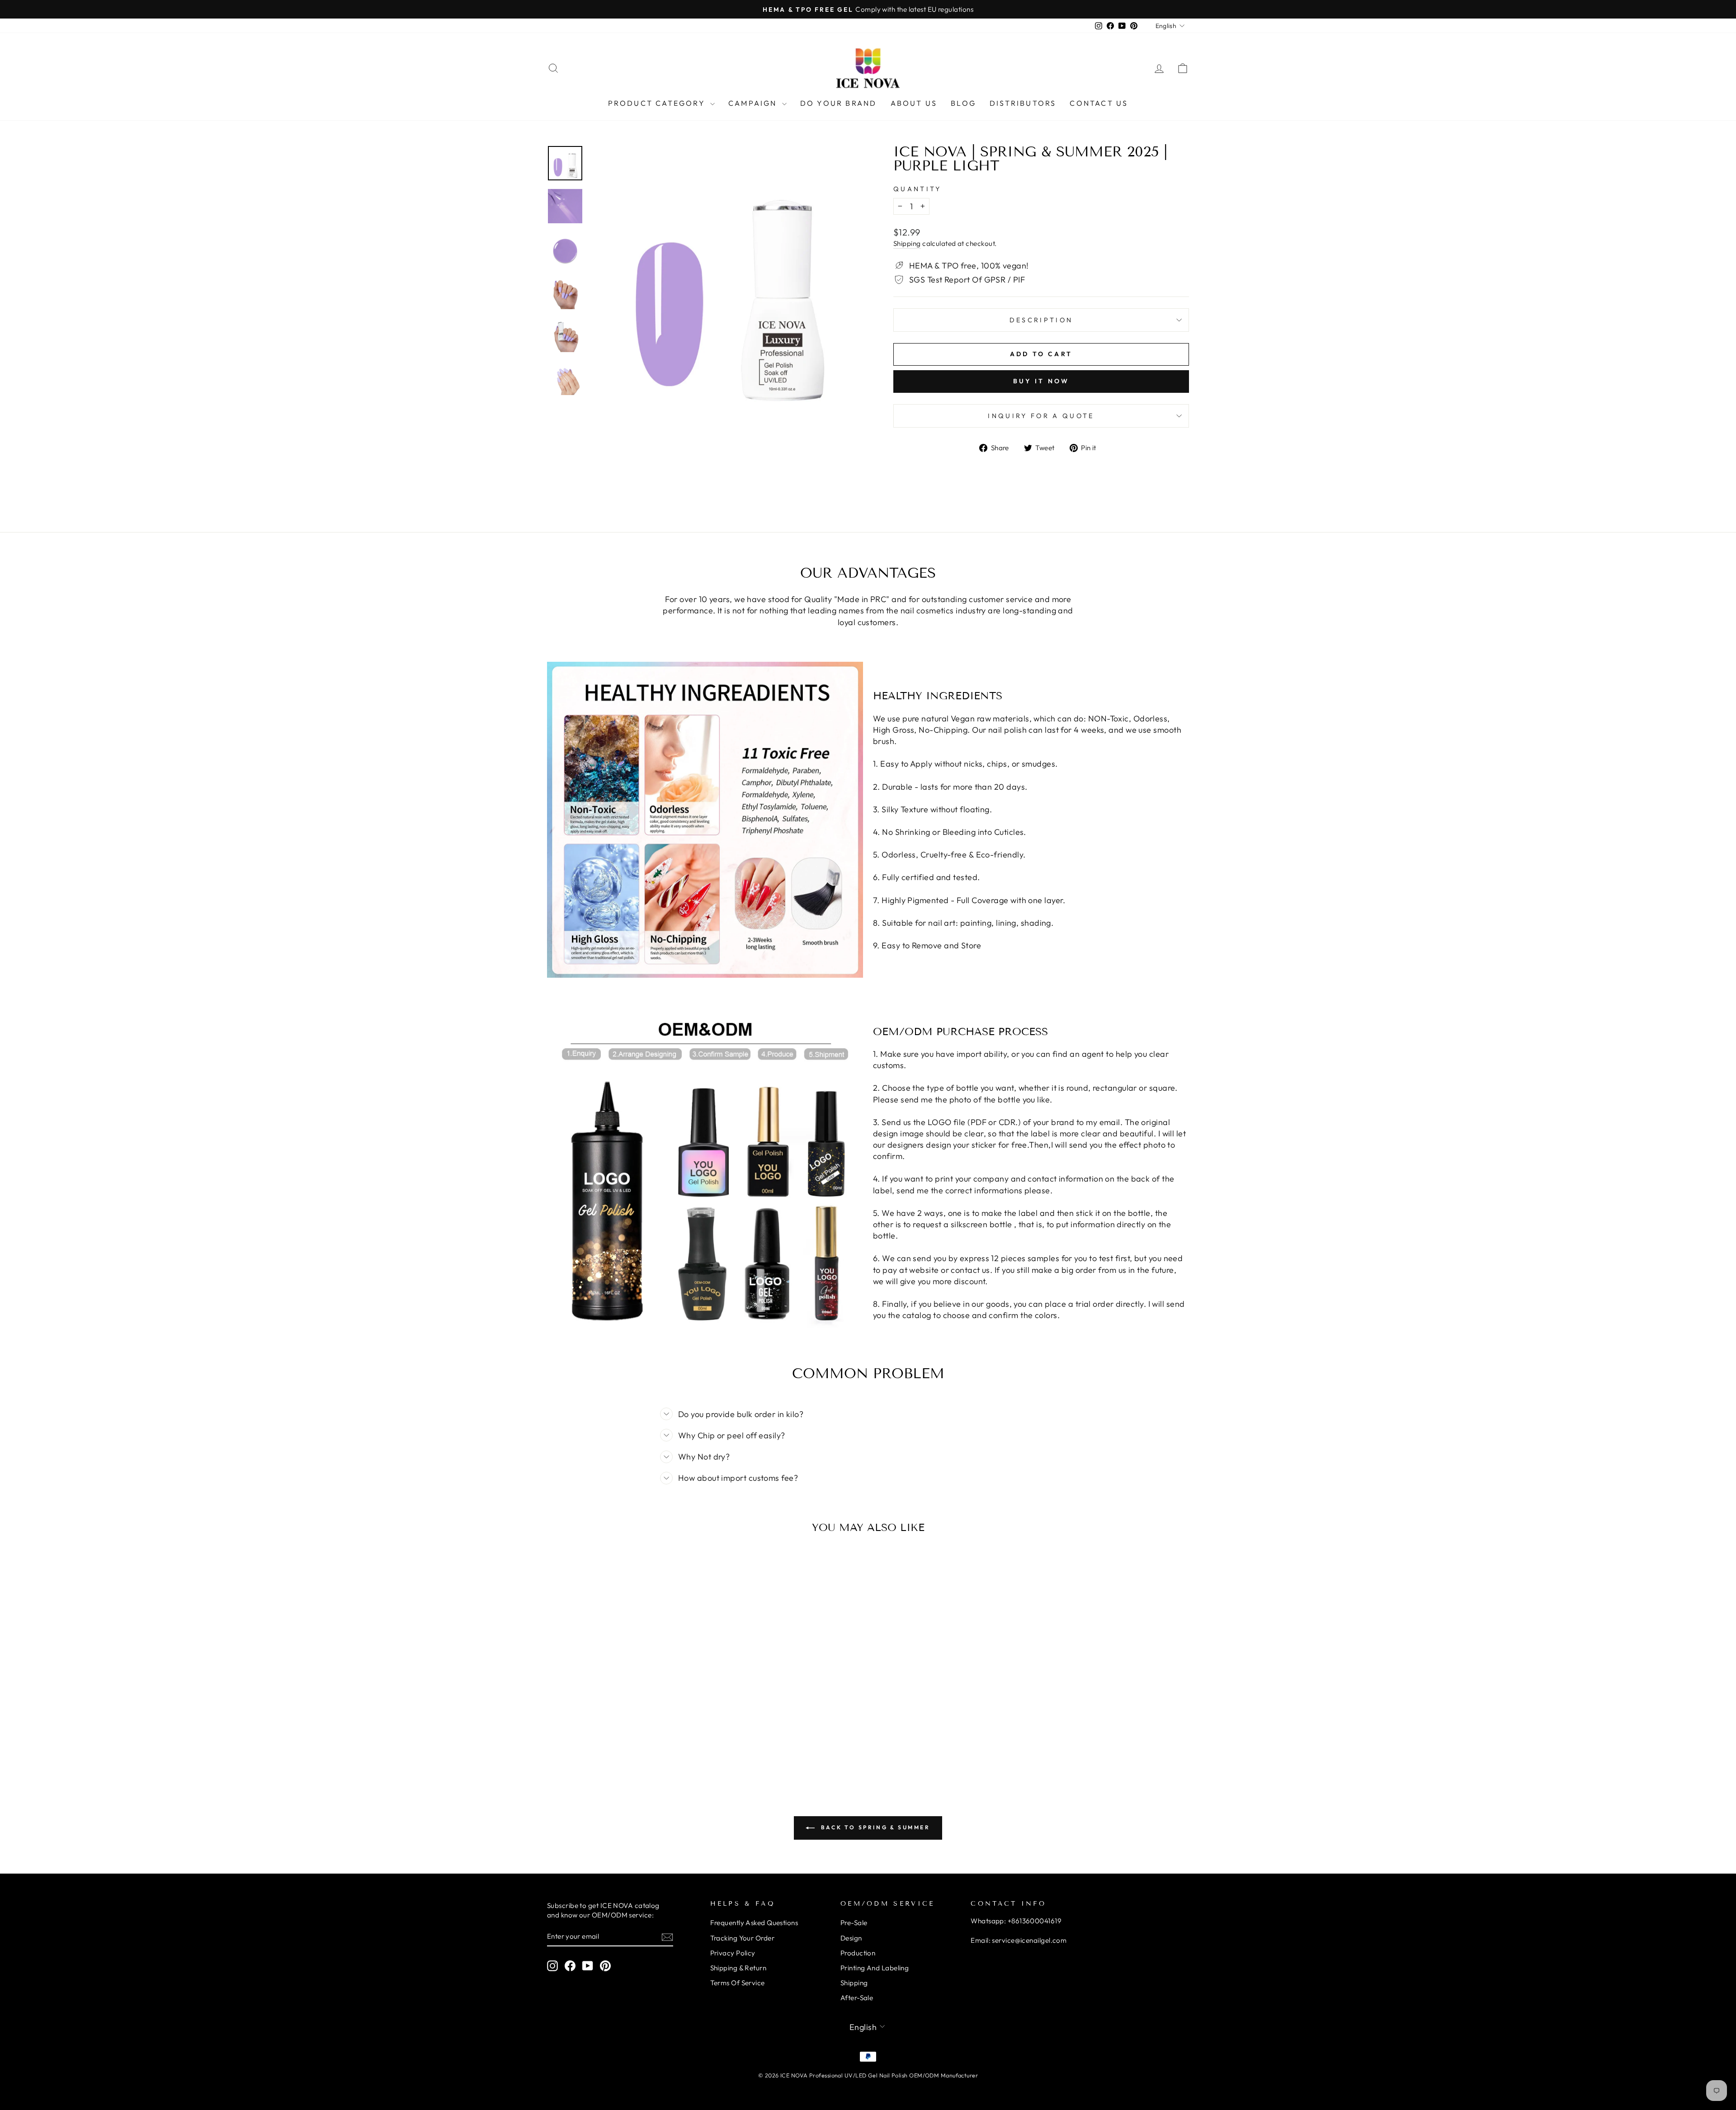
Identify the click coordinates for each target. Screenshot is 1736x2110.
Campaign (754, 103)
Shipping (907, 243)
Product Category (658, 103)
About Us (914, 103)
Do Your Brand (839, 103)
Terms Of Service (738, 1983)
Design (851, 1938)
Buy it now (1041, 381)
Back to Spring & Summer (874, 1827)
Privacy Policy (733, 1953)
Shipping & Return (738, 1968)
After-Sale (857, 1998)
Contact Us (1099, 103)
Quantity (918, 189)
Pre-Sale (854, 1923)
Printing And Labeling (875, 1968)
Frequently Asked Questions (754, 1923)
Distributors (1023, 103)
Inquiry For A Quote (1041, 416)
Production (858, 1953)
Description (1041, 320)
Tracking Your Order (743, 1938)
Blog (963, 103)
